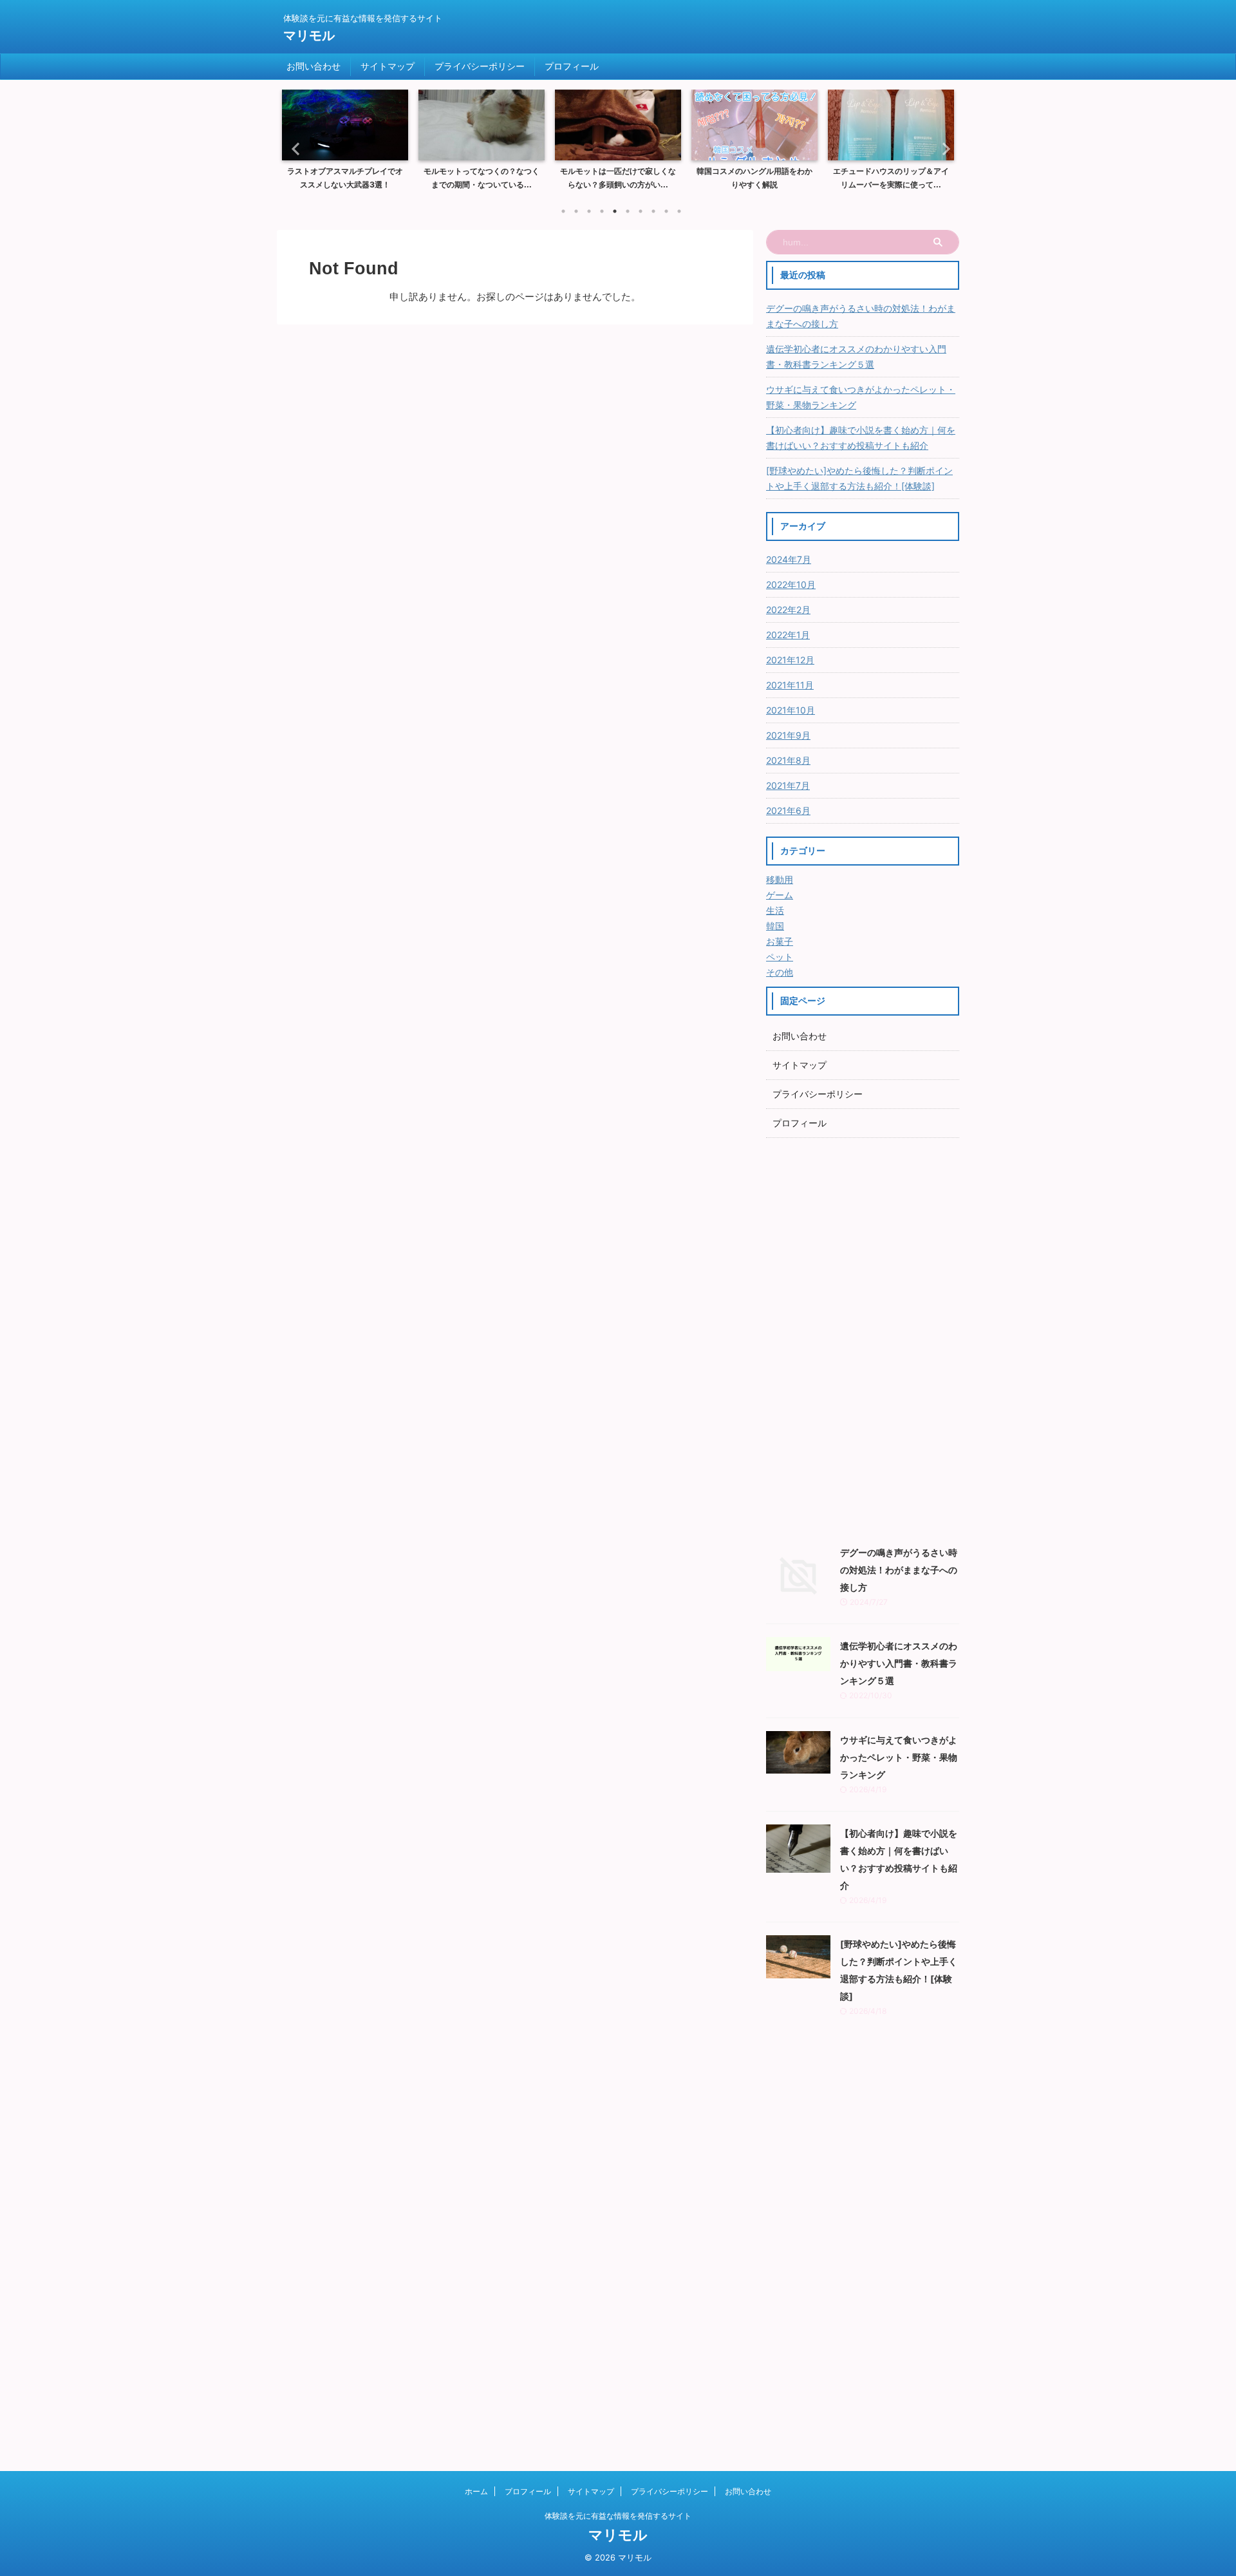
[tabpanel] (345, 144)
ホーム (476, 2491)
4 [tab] (602, 211)
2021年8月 (788, 760)
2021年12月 (790, 660)
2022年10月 (791, 584)
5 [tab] (615, 211)
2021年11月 (790, 685)
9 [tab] (666, 211)
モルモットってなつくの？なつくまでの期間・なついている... (345, 178)
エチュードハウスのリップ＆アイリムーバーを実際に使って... (754, 178)
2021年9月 (788, 735)
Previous (294, 148)
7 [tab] (641, 211)
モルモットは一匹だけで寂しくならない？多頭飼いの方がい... (482, 178)
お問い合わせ (314, 66)
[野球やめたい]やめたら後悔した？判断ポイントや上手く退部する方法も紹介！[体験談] (859, 478)
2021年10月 (791, 710)
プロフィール (572, 66)
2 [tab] (576, 211)
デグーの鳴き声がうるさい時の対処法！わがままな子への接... (891, 178)
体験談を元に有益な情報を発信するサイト (618, 2516)
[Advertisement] (863, 1338)
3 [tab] (589, 211)
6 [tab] (628, 211)
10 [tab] (679, 211)
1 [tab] (563, 211)
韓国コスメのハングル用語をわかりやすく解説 (618, 178)
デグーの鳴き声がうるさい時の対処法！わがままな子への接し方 (861, 316)
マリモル (309, 35)
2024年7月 (789, 559)
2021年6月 (788, 810)
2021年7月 (788, 785)
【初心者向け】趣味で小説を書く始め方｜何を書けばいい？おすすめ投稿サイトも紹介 (861, 438)
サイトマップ (388, 66)
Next (942, 148)
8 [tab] (653, 211)
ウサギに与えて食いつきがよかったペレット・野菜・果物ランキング (861, 397)
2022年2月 (788, 610)
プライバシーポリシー (480, 66)
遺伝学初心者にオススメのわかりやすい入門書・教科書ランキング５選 (856, 356)
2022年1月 (788, 635)
